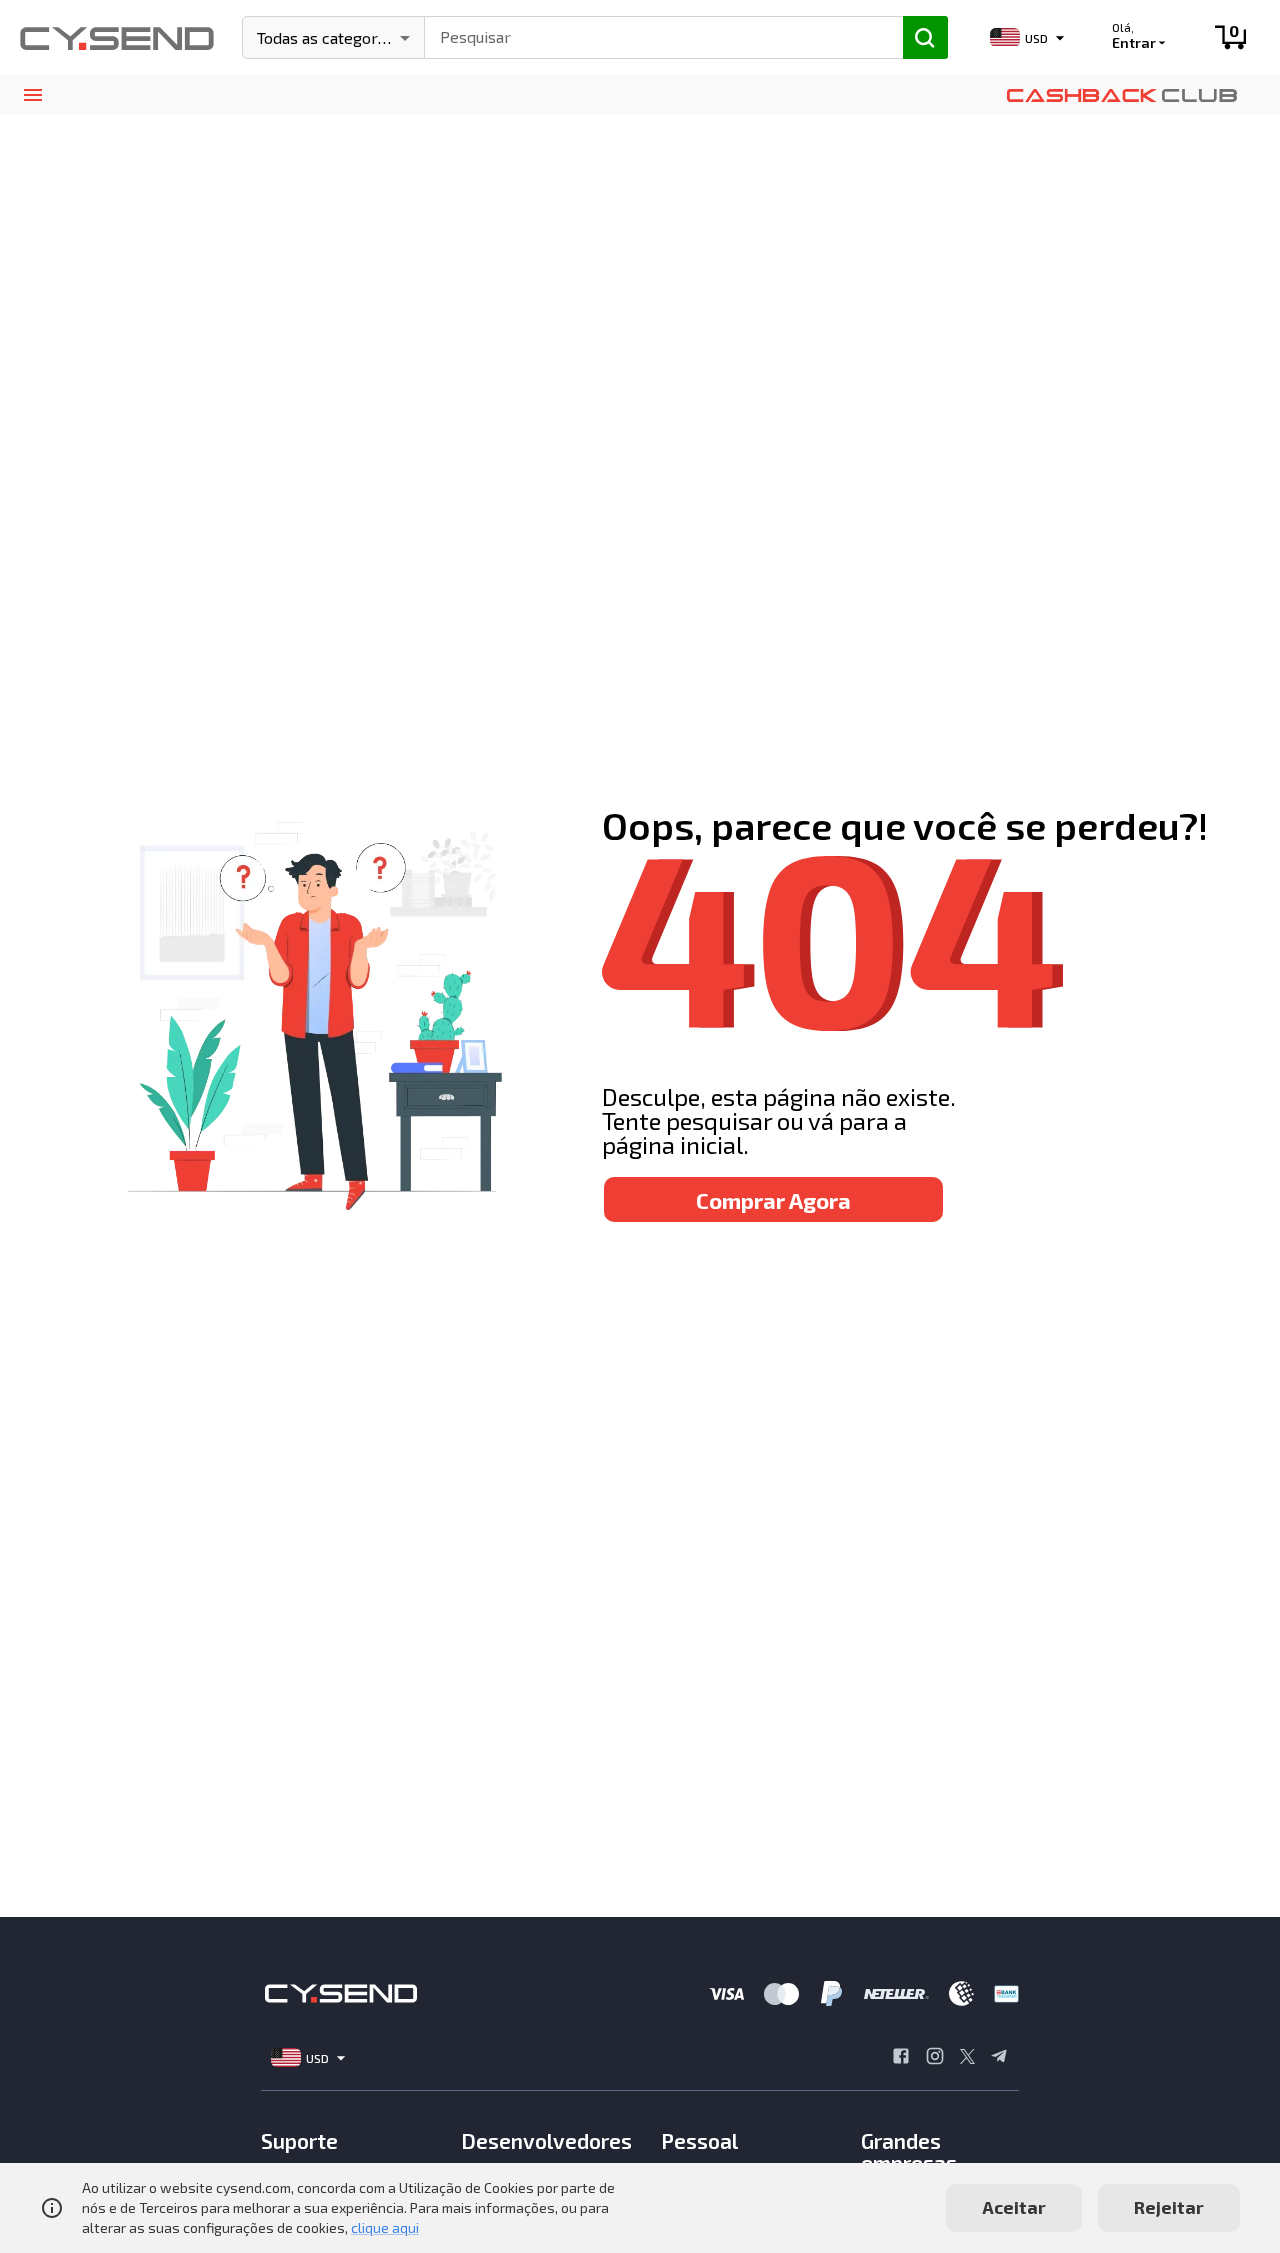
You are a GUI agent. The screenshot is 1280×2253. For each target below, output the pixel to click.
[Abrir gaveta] (32, 95)
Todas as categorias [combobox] (327, 37)
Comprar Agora (773, 1200)
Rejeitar (1169, 2207)
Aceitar (1014, 2207)
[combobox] (655, 35)
